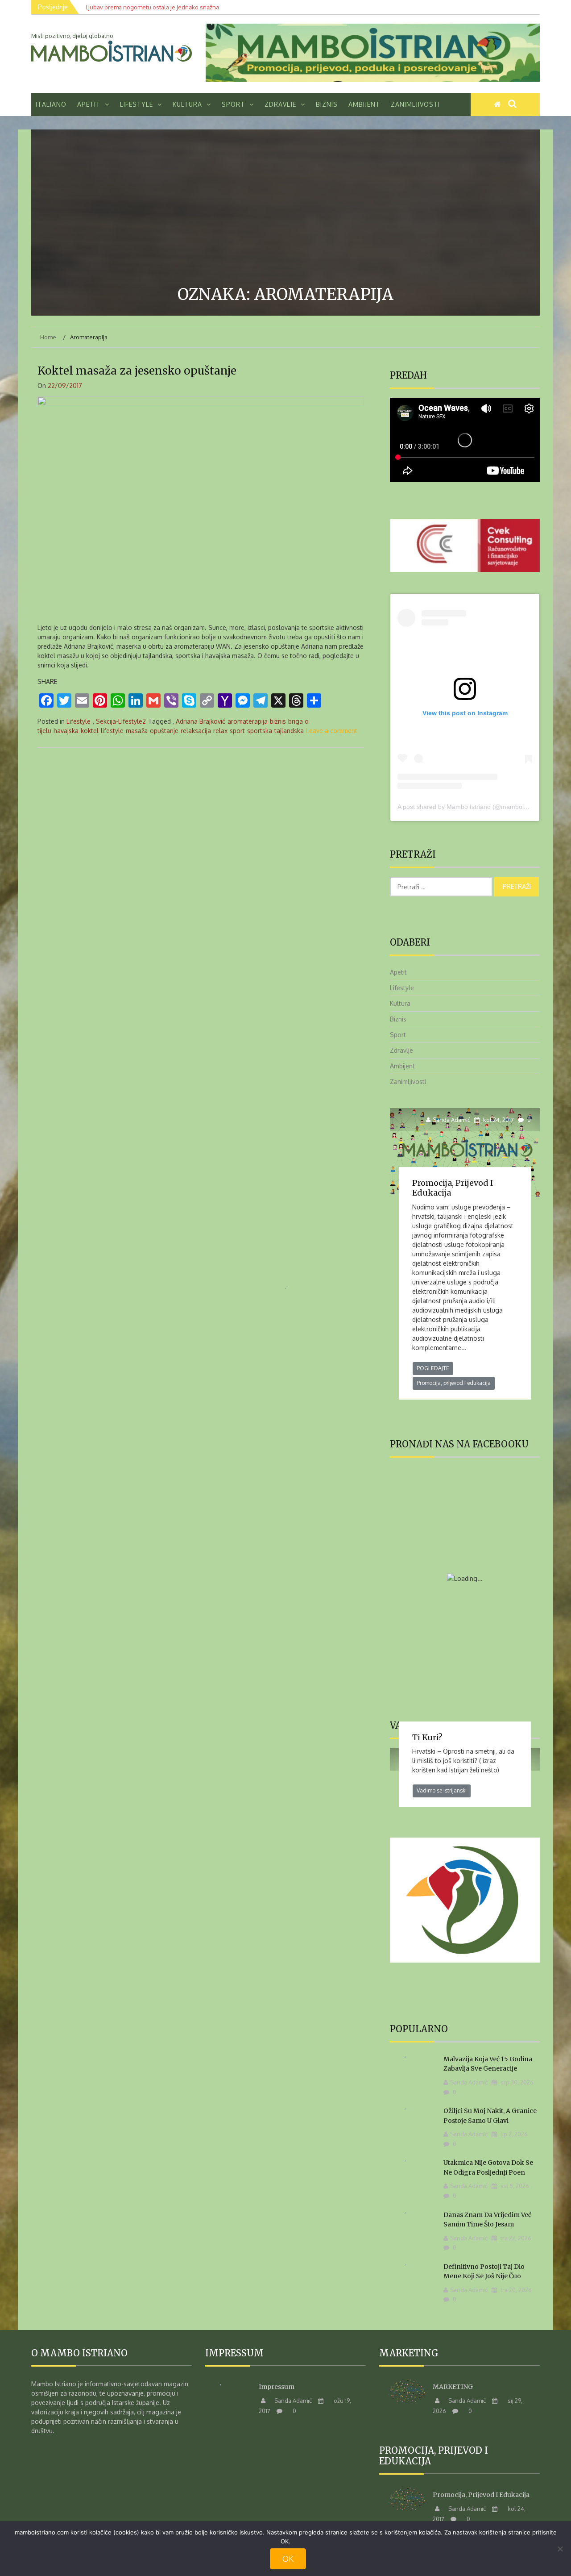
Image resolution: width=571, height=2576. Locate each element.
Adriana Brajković (201, 721)
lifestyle (112, 731)
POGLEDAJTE (433, 1368)
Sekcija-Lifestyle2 (121, 721)
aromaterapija (248, 721)
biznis (278, 721)
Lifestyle (137, 104)
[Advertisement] (285, 209)
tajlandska (289, 731)
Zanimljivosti (415, 104)
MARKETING (453, 2387)
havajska (66, 731)
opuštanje (164, 731)
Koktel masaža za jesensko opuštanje (137, 371)
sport (237, 731)
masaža (137, 731)
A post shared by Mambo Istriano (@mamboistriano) (471, 807)
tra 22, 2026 (515, 2238)
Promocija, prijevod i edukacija (453, 1188)
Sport (233, 104)
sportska (260, 731)
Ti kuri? (427, 1737)
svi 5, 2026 (514, 2186)
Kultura (187, 104)
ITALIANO (51, 104)
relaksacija (196, 731)
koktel (90, 731)
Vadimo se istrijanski (442, 1790)
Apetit (89, 104)
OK (288, 2559)
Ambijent (364, 104)
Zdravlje (280, 104)
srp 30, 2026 (516, 2082)
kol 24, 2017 (498, 1120)
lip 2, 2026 (513, 2134)
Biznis (327, 104)
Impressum (277, 2387)
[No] (560, 2549)
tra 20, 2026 (515, 2290)
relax (220, 731)
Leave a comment (332, 731)
